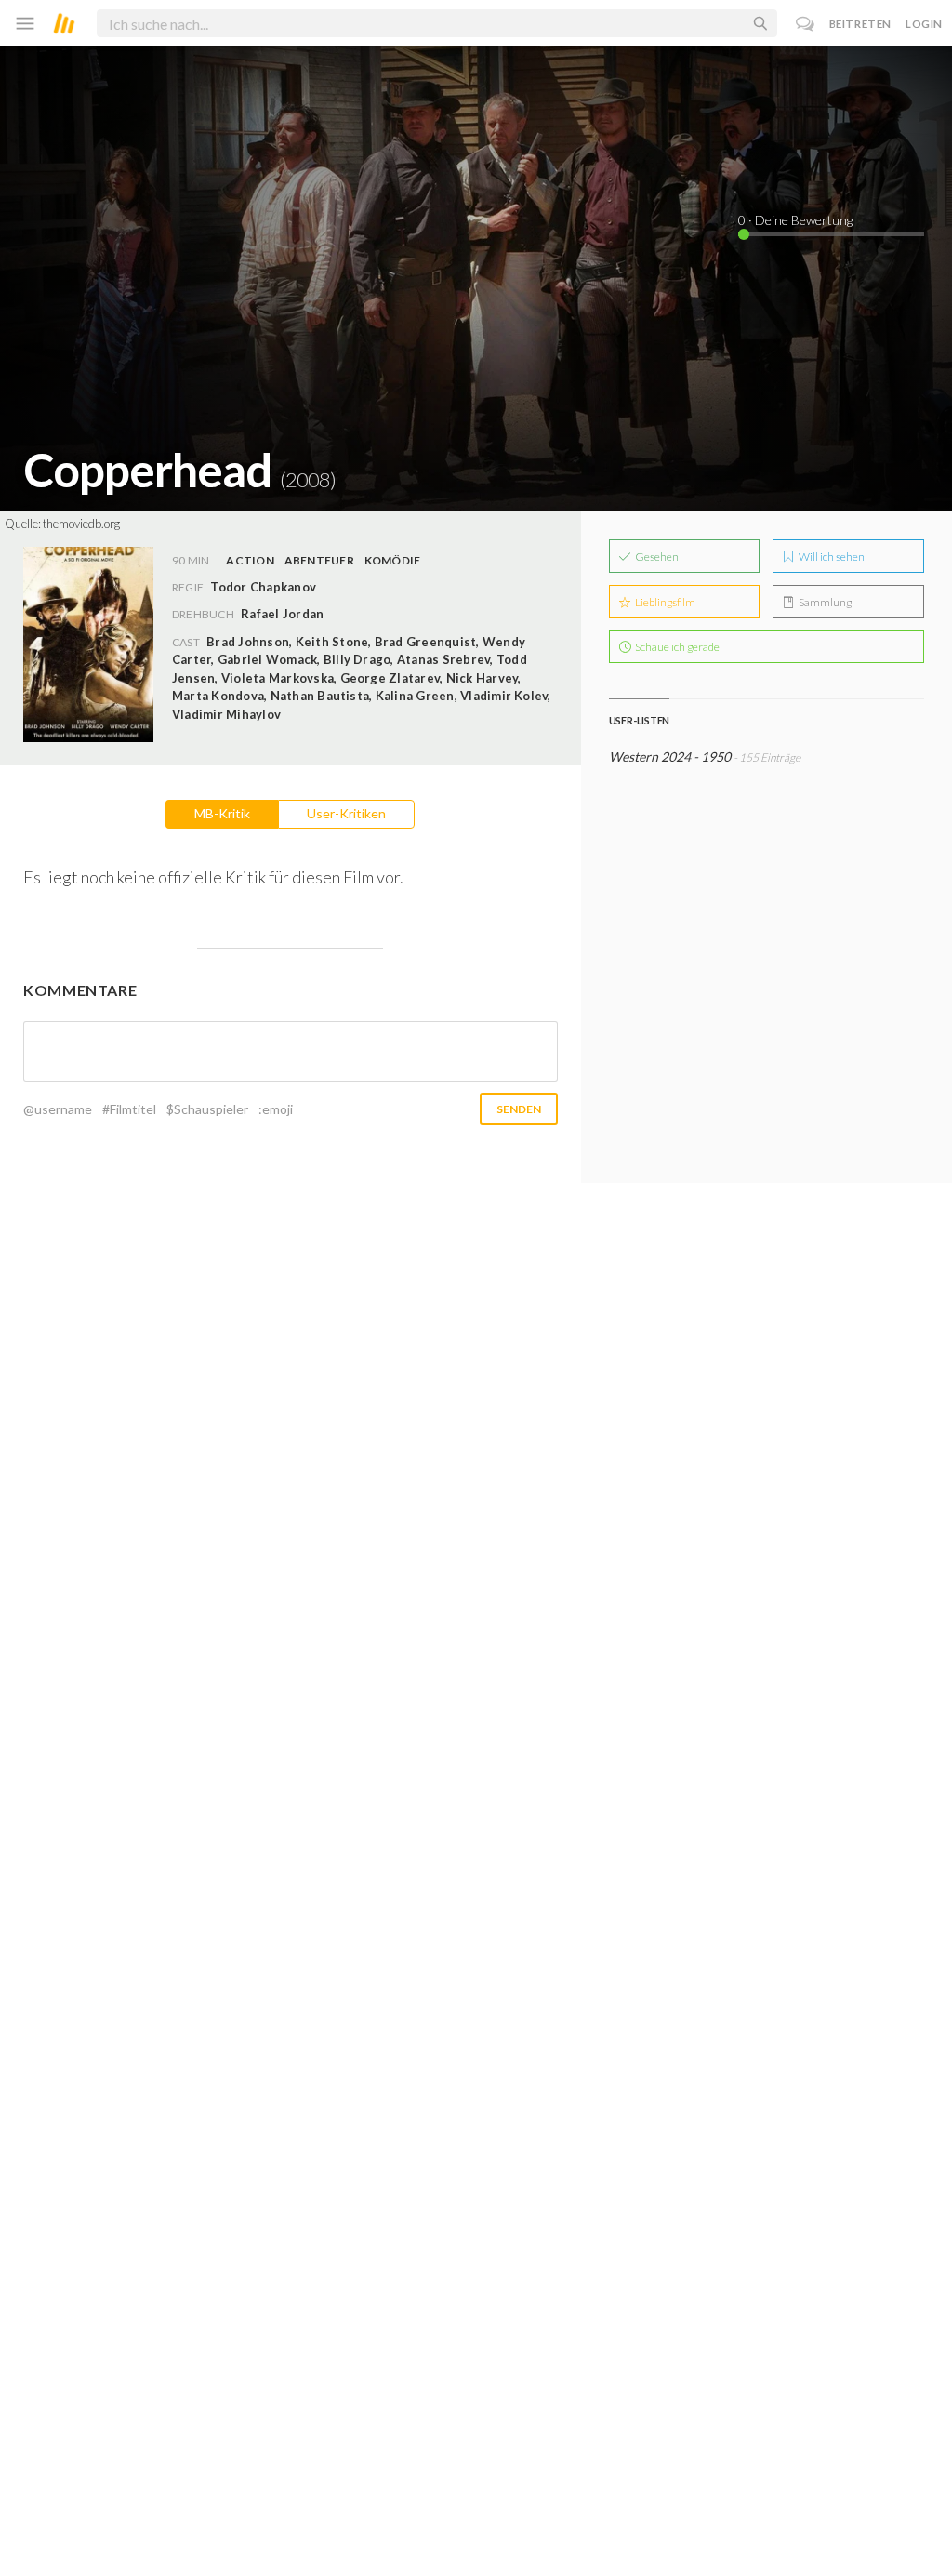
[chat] (806, 24)
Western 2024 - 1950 (670, 757)
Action (250, 560)
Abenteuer (319, 560)
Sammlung (824, 602)
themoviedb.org (81, 524)
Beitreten (860, 24)
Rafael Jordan (282, 614)
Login (924, 24)
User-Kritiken (346, 813)
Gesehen (656, 557)
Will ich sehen (831, 557)
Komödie (393, 560)
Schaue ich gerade (676, 647)
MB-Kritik (222, 813)
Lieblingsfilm (664, 602)
